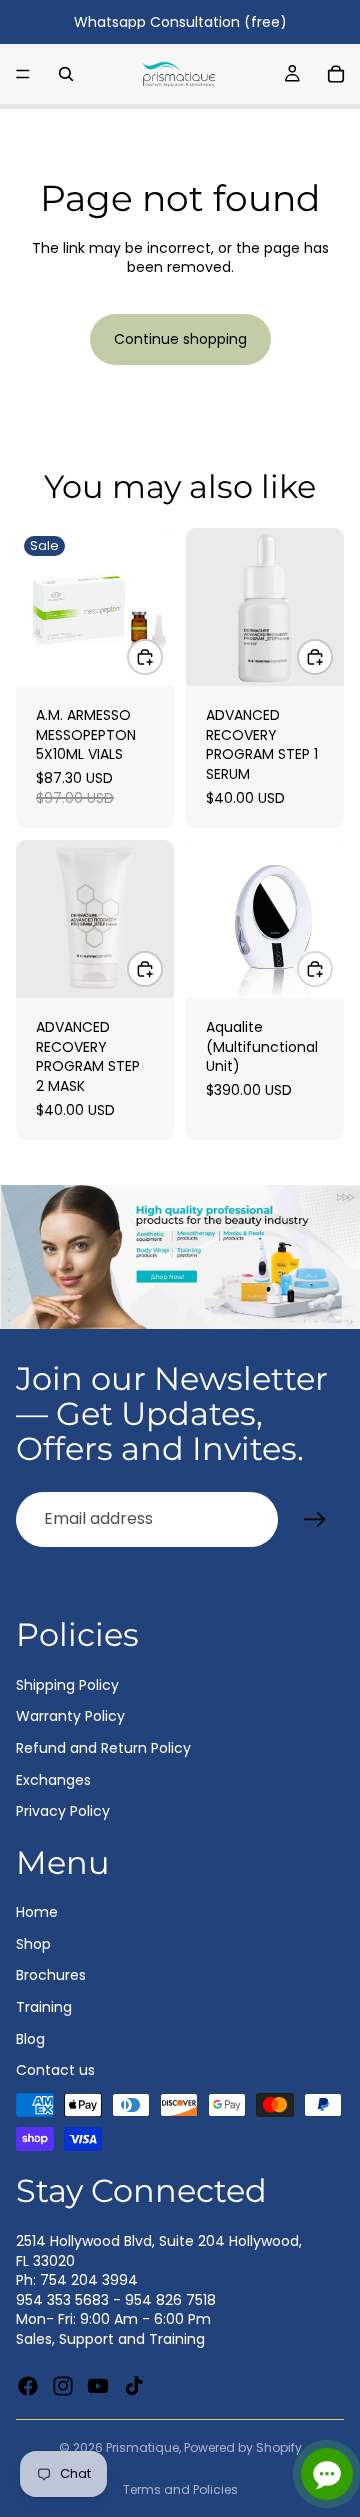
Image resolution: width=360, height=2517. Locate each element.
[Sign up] (315, 1520)
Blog (30, 2038)
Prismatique (142, 2447)
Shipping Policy (67, 1684)
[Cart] (336, 74)
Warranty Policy (70, 1716)
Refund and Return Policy (103, 1748)
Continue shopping (180, 339)
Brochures (51, 1975)
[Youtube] (98, 2385)
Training (44, 2007)
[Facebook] (28, 2385)
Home (37, 1912)
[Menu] (23, 74)
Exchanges (53, 1779)
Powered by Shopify (243, 2447)
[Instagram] (63, 2385)
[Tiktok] (134, 2385)
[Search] (66, 74)
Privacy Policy (63, 1811)
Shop (33, 1943)
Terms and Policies (180, 2489)
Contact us (55, 2070)
